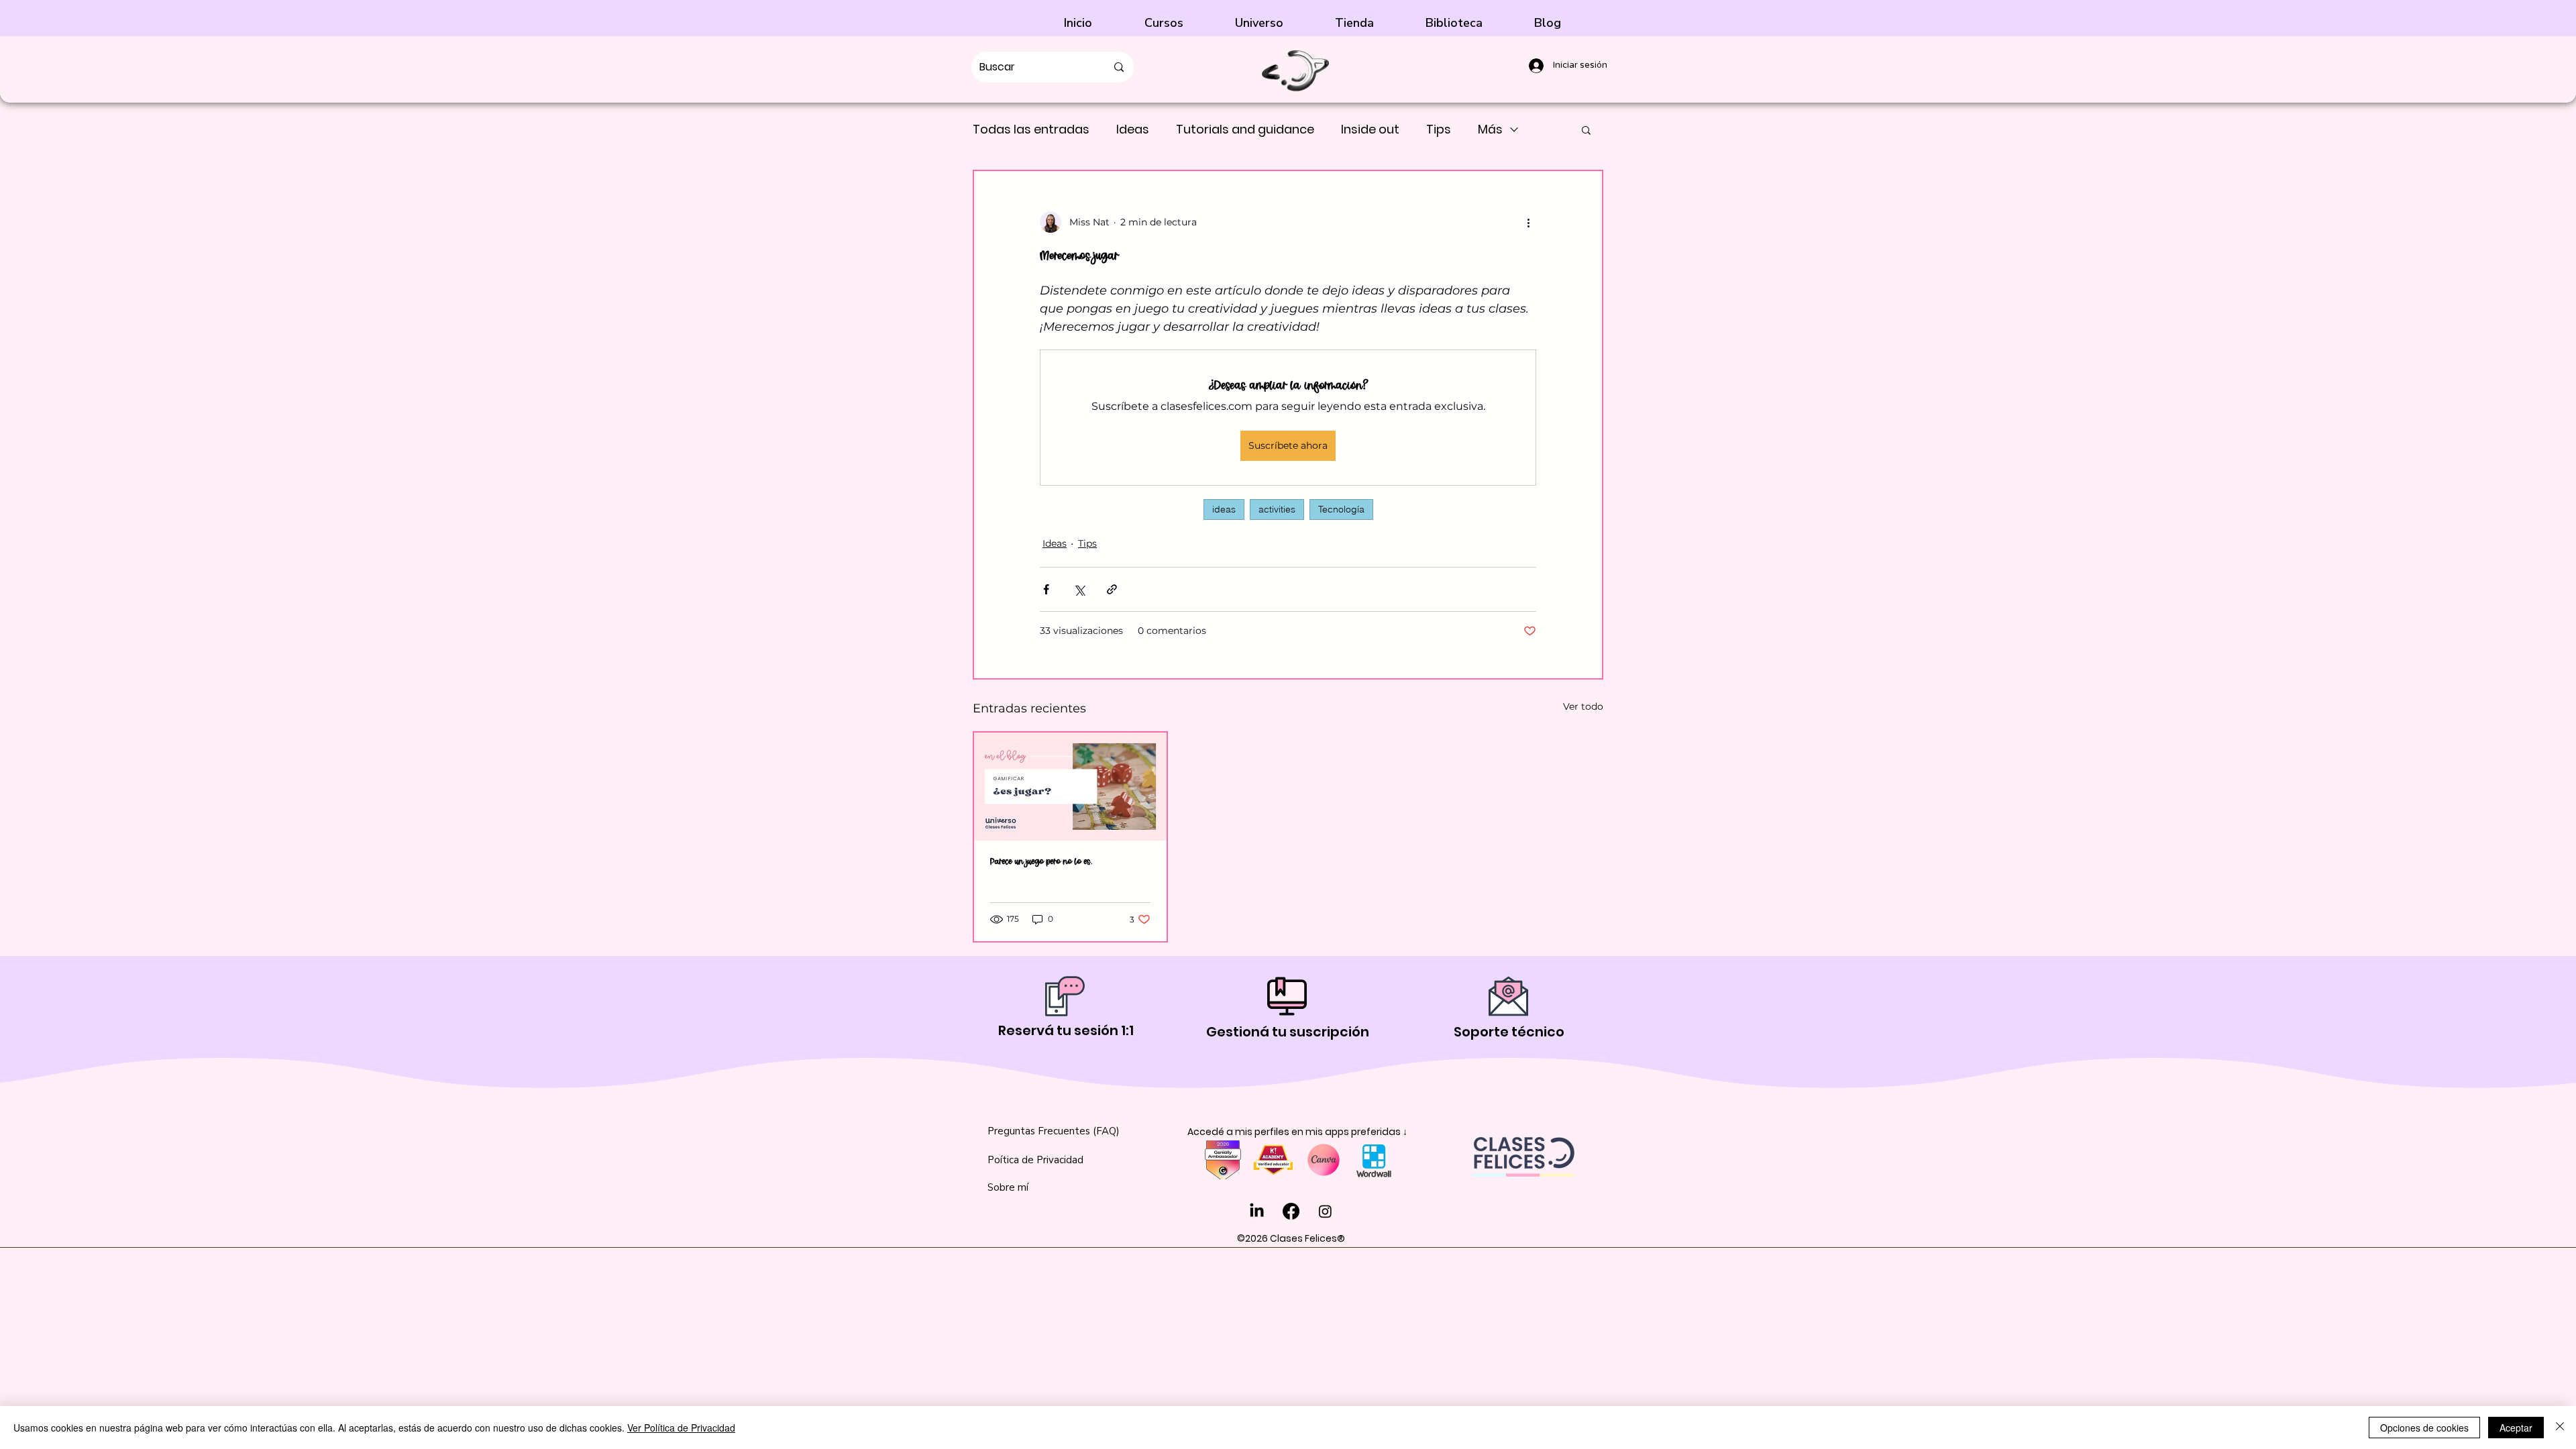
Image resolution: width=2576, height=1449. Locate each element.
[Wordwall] (1374, 1160)
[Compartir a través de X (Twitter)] (1079, 589)
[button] (1275, 23)
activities (1277, 509)
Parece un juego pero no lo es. (1041, 862)
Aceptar (2516, 1428)
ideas (1224, 509)
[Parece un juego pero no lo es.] (1070, 787)
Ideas (1133, 129)
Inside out (1370, 129)
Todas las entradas (1031, 129)
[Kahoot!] (1273, 1160)
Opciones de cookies (2424, 1428)
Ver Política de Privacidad (681, 1428)
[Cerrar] (2560, 1428)
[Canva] (1324, 1160)
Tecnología (1341, 509)
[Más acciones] (1528, 222)
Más (1490, 129)
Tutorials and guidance (1245, 129)
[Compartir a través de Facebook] (1046, 589)
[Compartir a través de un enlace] (1112, 589)
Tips (1439, 129)
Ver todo (1583, 706)
